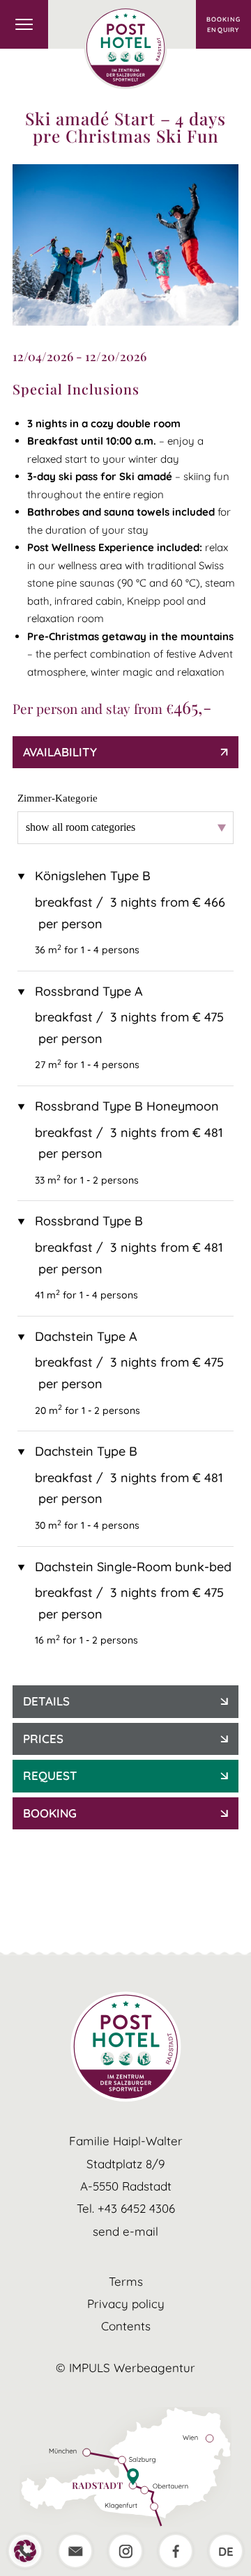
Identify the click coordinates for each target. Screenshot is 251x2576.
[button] (25, 2551)
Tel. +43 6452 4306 (126, 2208)
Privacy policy (126, 2304)
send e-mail (125, 2231)
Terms (126, 2281)
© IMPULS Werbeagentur (125, 2368)
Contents (126, 2326)
